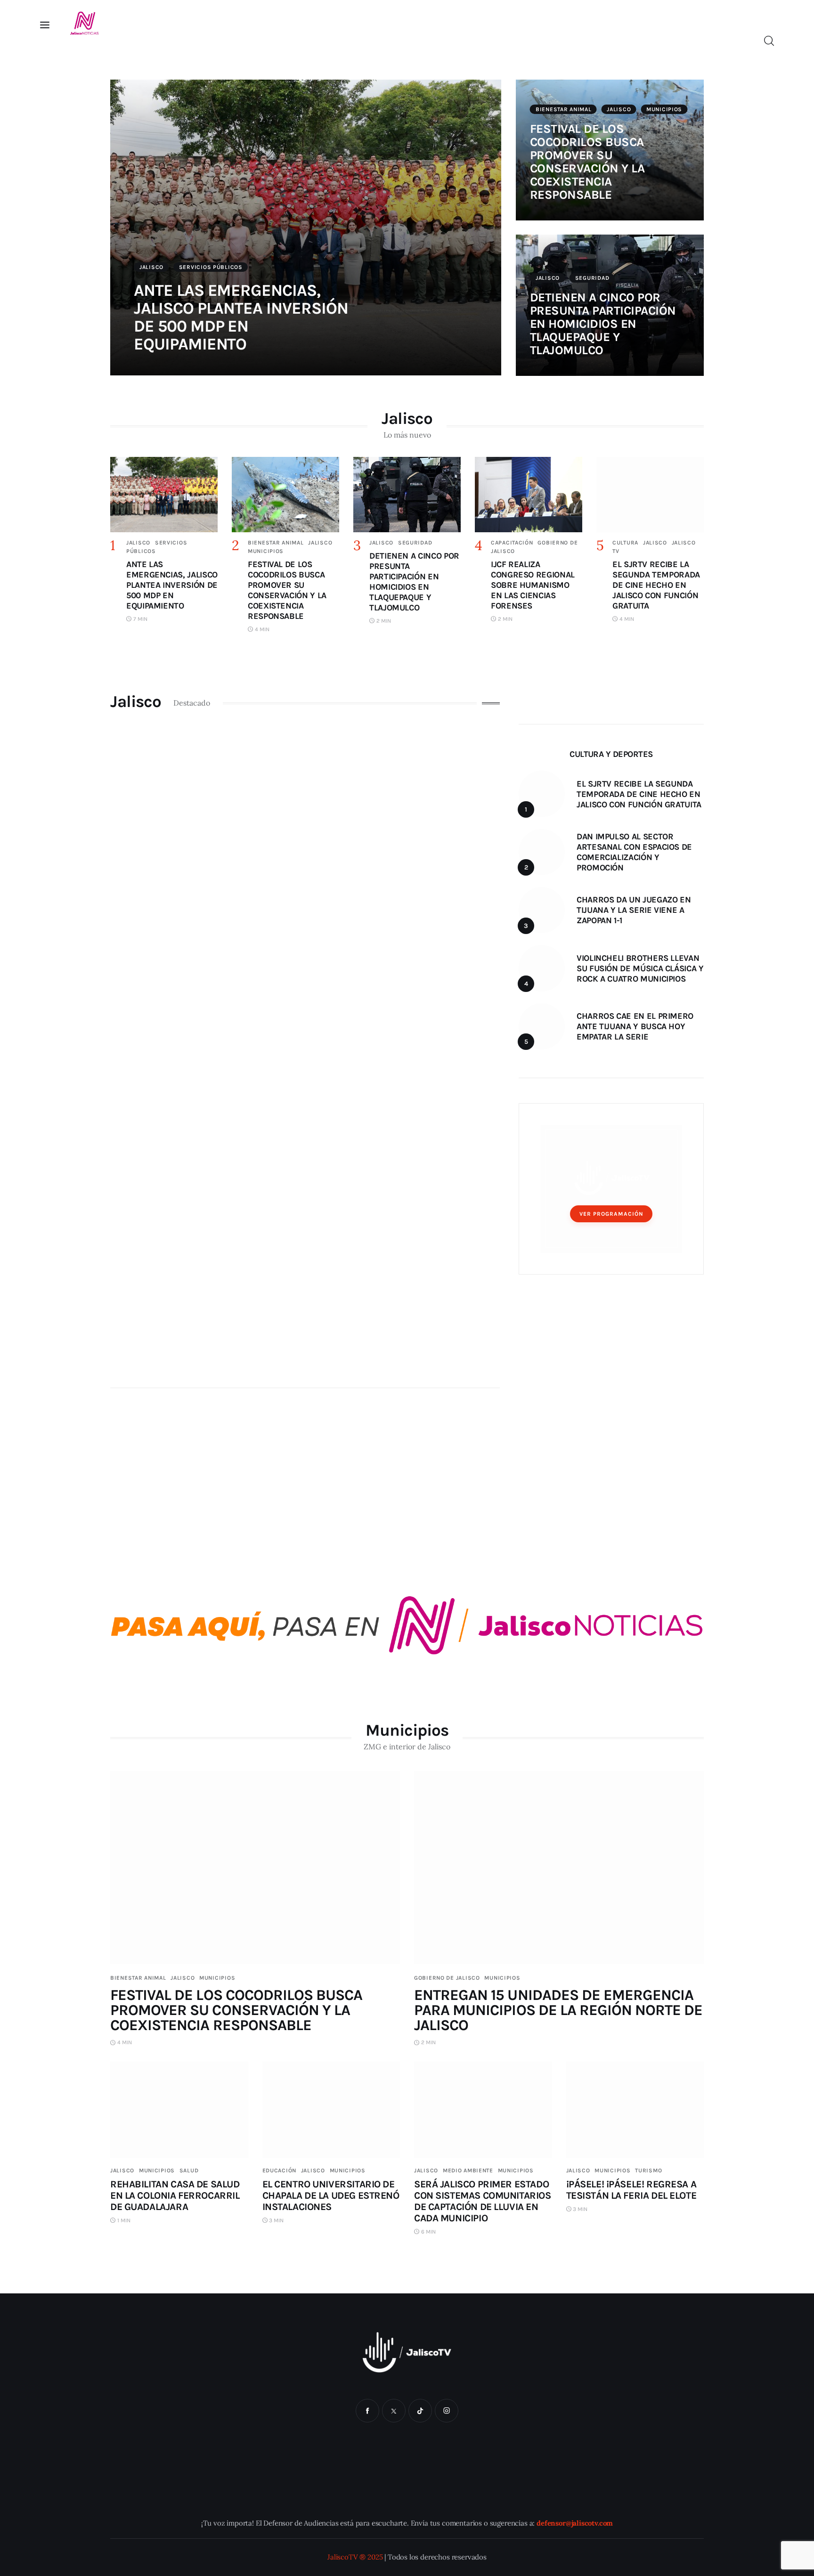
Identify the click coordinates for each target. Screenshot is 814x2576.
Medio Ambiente (468, 2170)
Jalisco (151, 267)
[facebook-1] (367, 2411)
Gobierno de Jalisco (447, 1978)
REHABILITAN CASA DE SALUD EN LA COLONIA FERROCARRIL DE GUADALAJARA (175, 2195)
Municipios (664, 109)
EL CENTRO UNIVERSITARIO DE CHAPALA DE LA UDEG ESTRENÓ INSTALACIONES (331, 2195)
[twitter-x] (394, 2411)
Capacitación (512, 543)
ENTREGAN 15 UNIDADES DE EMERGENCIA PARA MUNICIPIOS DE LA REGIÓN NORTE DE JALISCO (558, 2010)
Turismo (648, 2170)
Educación (279, 2170)
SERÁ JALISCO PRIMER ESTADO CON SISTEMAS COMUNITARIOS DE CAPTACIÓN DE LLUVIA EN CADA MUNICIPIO (483, 2201)
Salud (189, 2170)
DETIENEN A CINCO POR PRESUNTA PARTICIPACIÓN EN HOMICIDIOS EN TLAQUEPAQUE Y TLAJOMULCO (603, 324)
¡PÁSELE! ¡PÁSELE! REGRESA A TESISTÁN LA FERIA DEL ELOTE (631, 2190)
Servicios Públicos (211, 267)
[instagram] (447, 2411)
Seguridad (592, 278)
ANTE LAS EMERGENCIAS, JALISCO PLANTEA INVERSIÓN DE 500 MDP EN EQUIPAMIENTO (241, 317)
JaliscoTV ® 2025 (355, 2557)
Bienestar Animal (564, 109)
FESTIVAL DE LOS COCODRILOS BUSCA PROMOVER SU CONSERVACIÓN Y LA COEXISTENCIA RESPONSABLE (587, 162)
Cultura (625, 543)
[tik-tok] (420, 2411)
